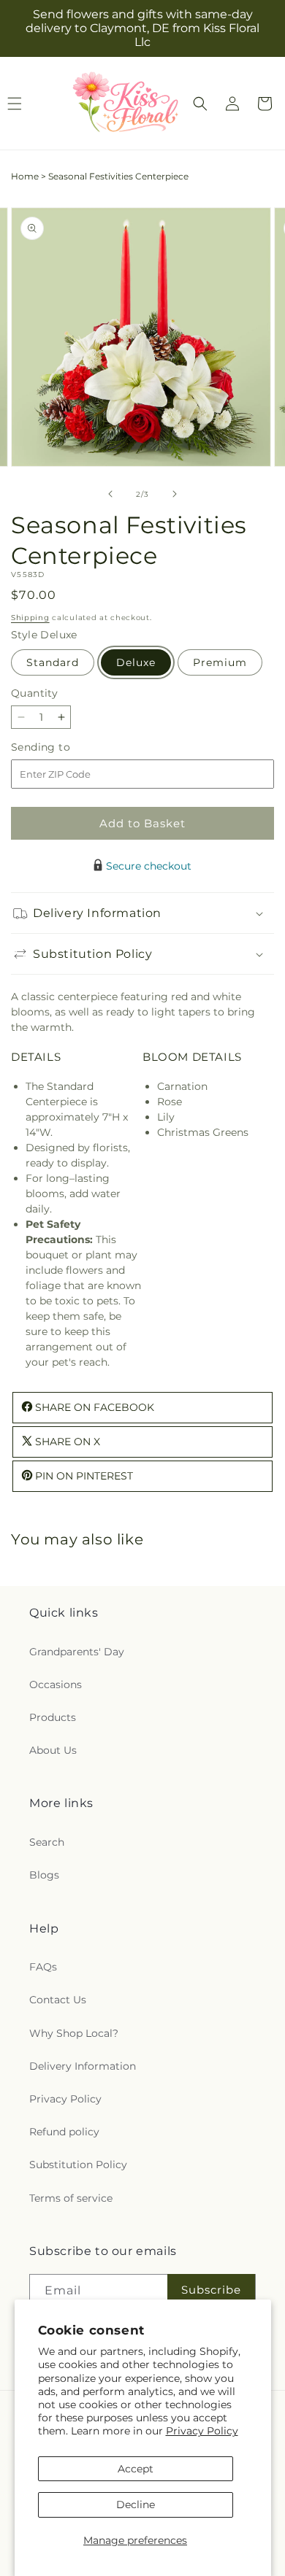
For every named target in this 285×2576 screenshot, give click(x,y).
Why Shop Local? (74, 2033)
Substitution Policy (78, 2165)
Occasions (56, 1685)
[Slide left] (110, 494)
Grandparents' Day (77, 1652)
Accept (136, 2469)
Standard (53, 662)
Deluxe (136, 662)
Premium (220, 662)
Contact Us (58, 2000)
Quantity (34, 693)
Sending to (62, 747)
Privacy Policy (202, 2431)
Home (25, 176)
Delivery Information (83, 2066)
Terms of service (71, 2198)
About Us (53, 1750)
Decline (136, 2505)
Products (53, 1717)
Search (47, 1842)
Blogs (44, 1875)
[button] (200, 104)
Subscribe (211, 2290)
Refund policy (64, 2132)
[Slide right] (175, 494)
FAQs (43, 1967)
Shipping (30, 618)
